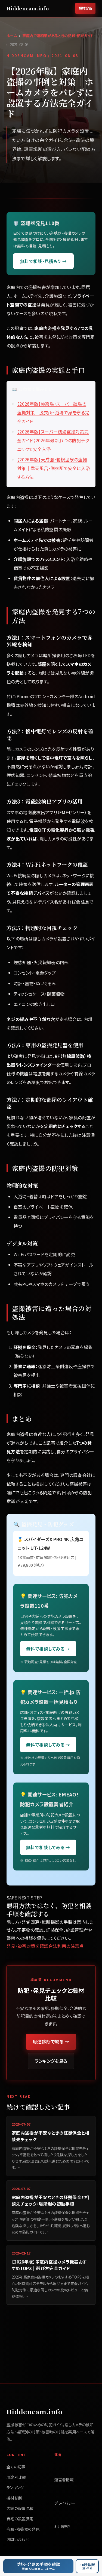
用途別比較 (16, 2477)
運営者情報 (64, 2480)
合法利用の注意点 (66, 1946)
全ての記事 (16, 2467)
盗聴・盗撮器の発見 (23, 2529)
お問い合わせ (18, 2539)
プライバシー (65, 2503)
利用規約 (62, 2526)
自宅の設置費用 (20, 2519)
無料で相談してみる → (48, 1649)
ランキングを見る (51, 2061)
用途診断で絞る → (51, 2041)
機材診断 (85, 8)
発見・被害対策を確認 (27, 1946)
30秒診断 (87, 2566)
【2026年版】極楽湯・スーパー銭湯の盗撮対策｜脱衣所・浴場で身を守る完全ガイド (53, 412)
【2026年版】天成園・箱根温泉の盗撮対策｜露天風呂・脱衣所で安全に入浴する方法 (53, 468)
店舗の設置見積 (20, 2508)
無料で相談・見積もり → (43, 261)
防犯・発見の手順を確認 (38, 2566)
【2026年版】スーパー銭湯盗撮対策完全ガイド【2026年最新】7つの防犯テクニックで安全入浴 (53, 440)
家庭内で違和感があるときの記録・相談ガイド (58, 36)
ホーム (12, 36)
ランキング (15, 2488)
